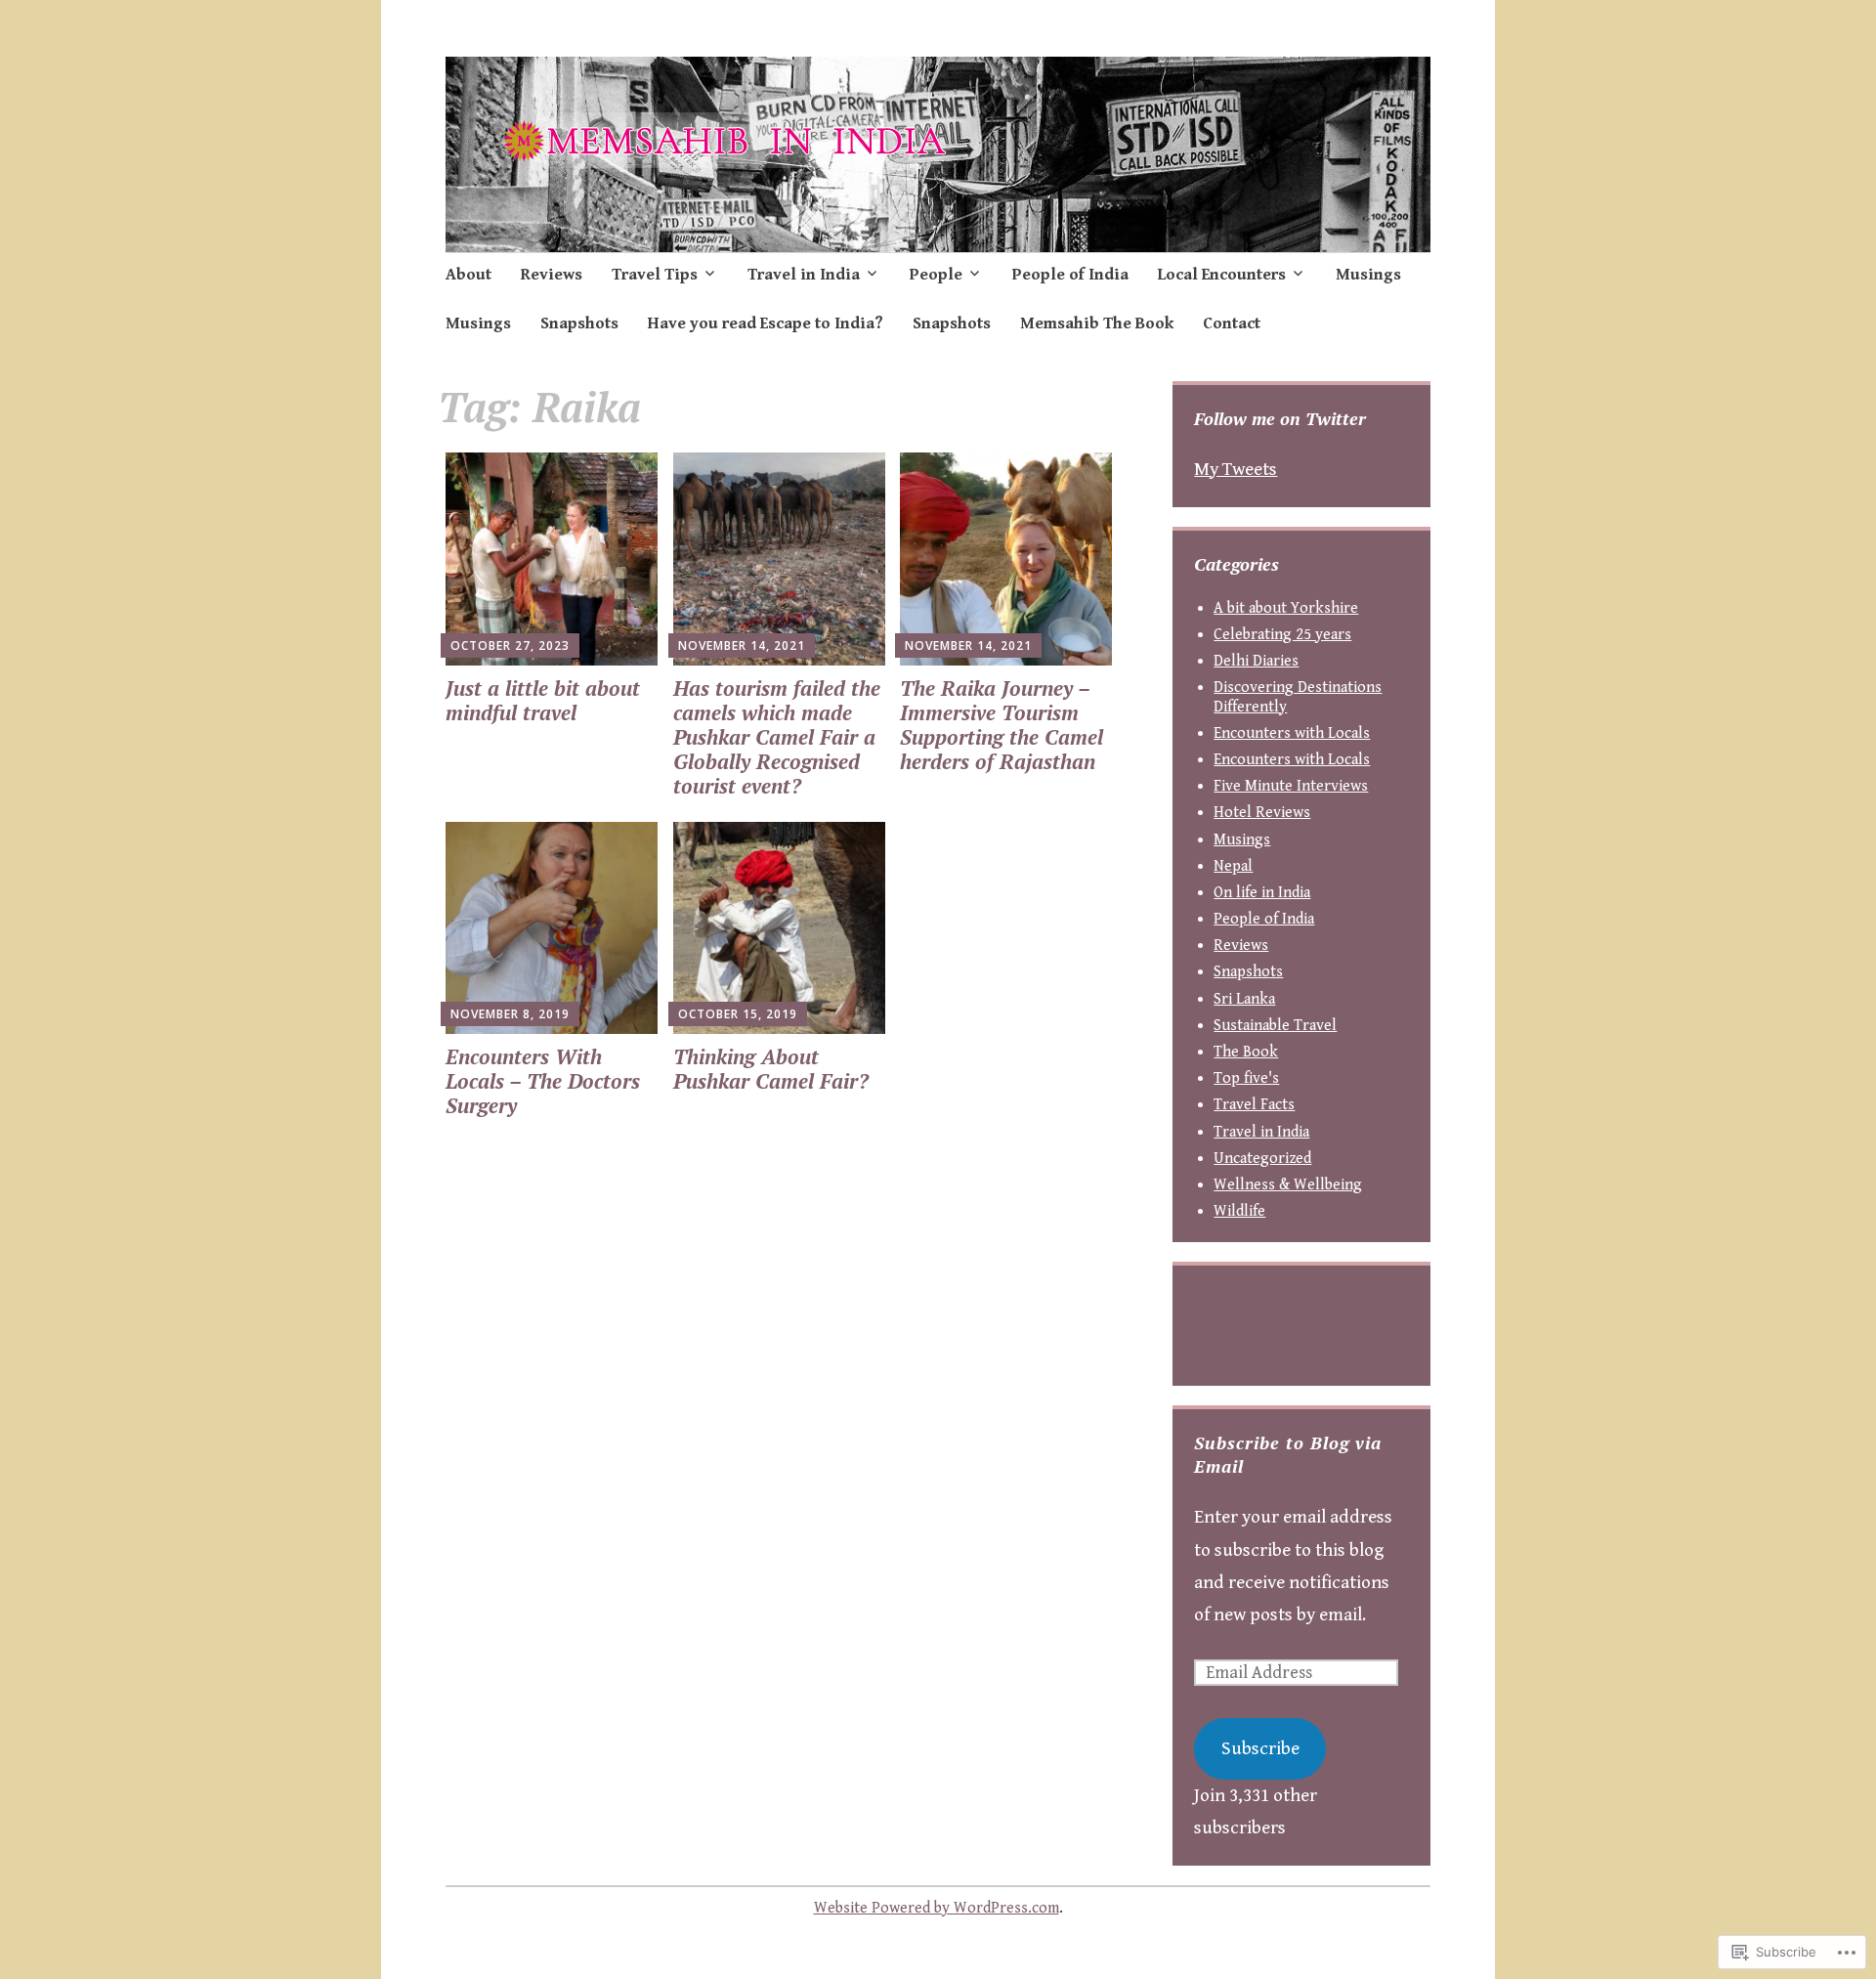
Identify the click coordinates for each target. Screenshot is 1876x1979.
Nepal (1233, 866)
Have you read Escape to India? (766, 323)
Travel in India (804, 275)
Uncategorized (1262, 1159)
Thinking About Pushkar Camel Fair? (771, 1069)
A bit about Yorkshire (1286, 608)
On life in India (1262, 893)
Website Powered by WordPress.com (937, 1908)
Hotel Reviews (1262, 813)
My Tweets (1236, 469)
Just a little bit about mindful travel (543, 700)
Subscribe (1260, 1748)
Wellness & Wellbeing (1288, 1185)
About (469, 275)
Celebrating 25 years (1282, 635)
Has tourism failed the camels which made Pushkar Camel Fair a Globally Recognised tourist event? (777, 737)
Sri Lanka (1244, 999)
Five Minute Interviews (1291, 786)
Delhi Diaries (1256, 661)
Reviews (552, 275)
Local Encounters (1222, 275)
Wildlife (1239, 1211)
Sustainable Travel (1275, 1026)
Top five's (1246, 1078)
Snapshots (579, 323)
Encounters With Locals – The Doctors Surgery (543, 1081)
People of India (1070, 275)
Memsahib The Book (1097, 323)
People (936, 275)
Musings (1368, 275)
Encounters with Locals (1292, 733)
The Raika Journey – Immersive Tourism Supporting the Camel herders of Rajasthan (1002, 725)
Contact (1232, 323)
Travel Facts (1254, 1105)
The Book (1246, 1052)
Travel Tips (655, 275)
